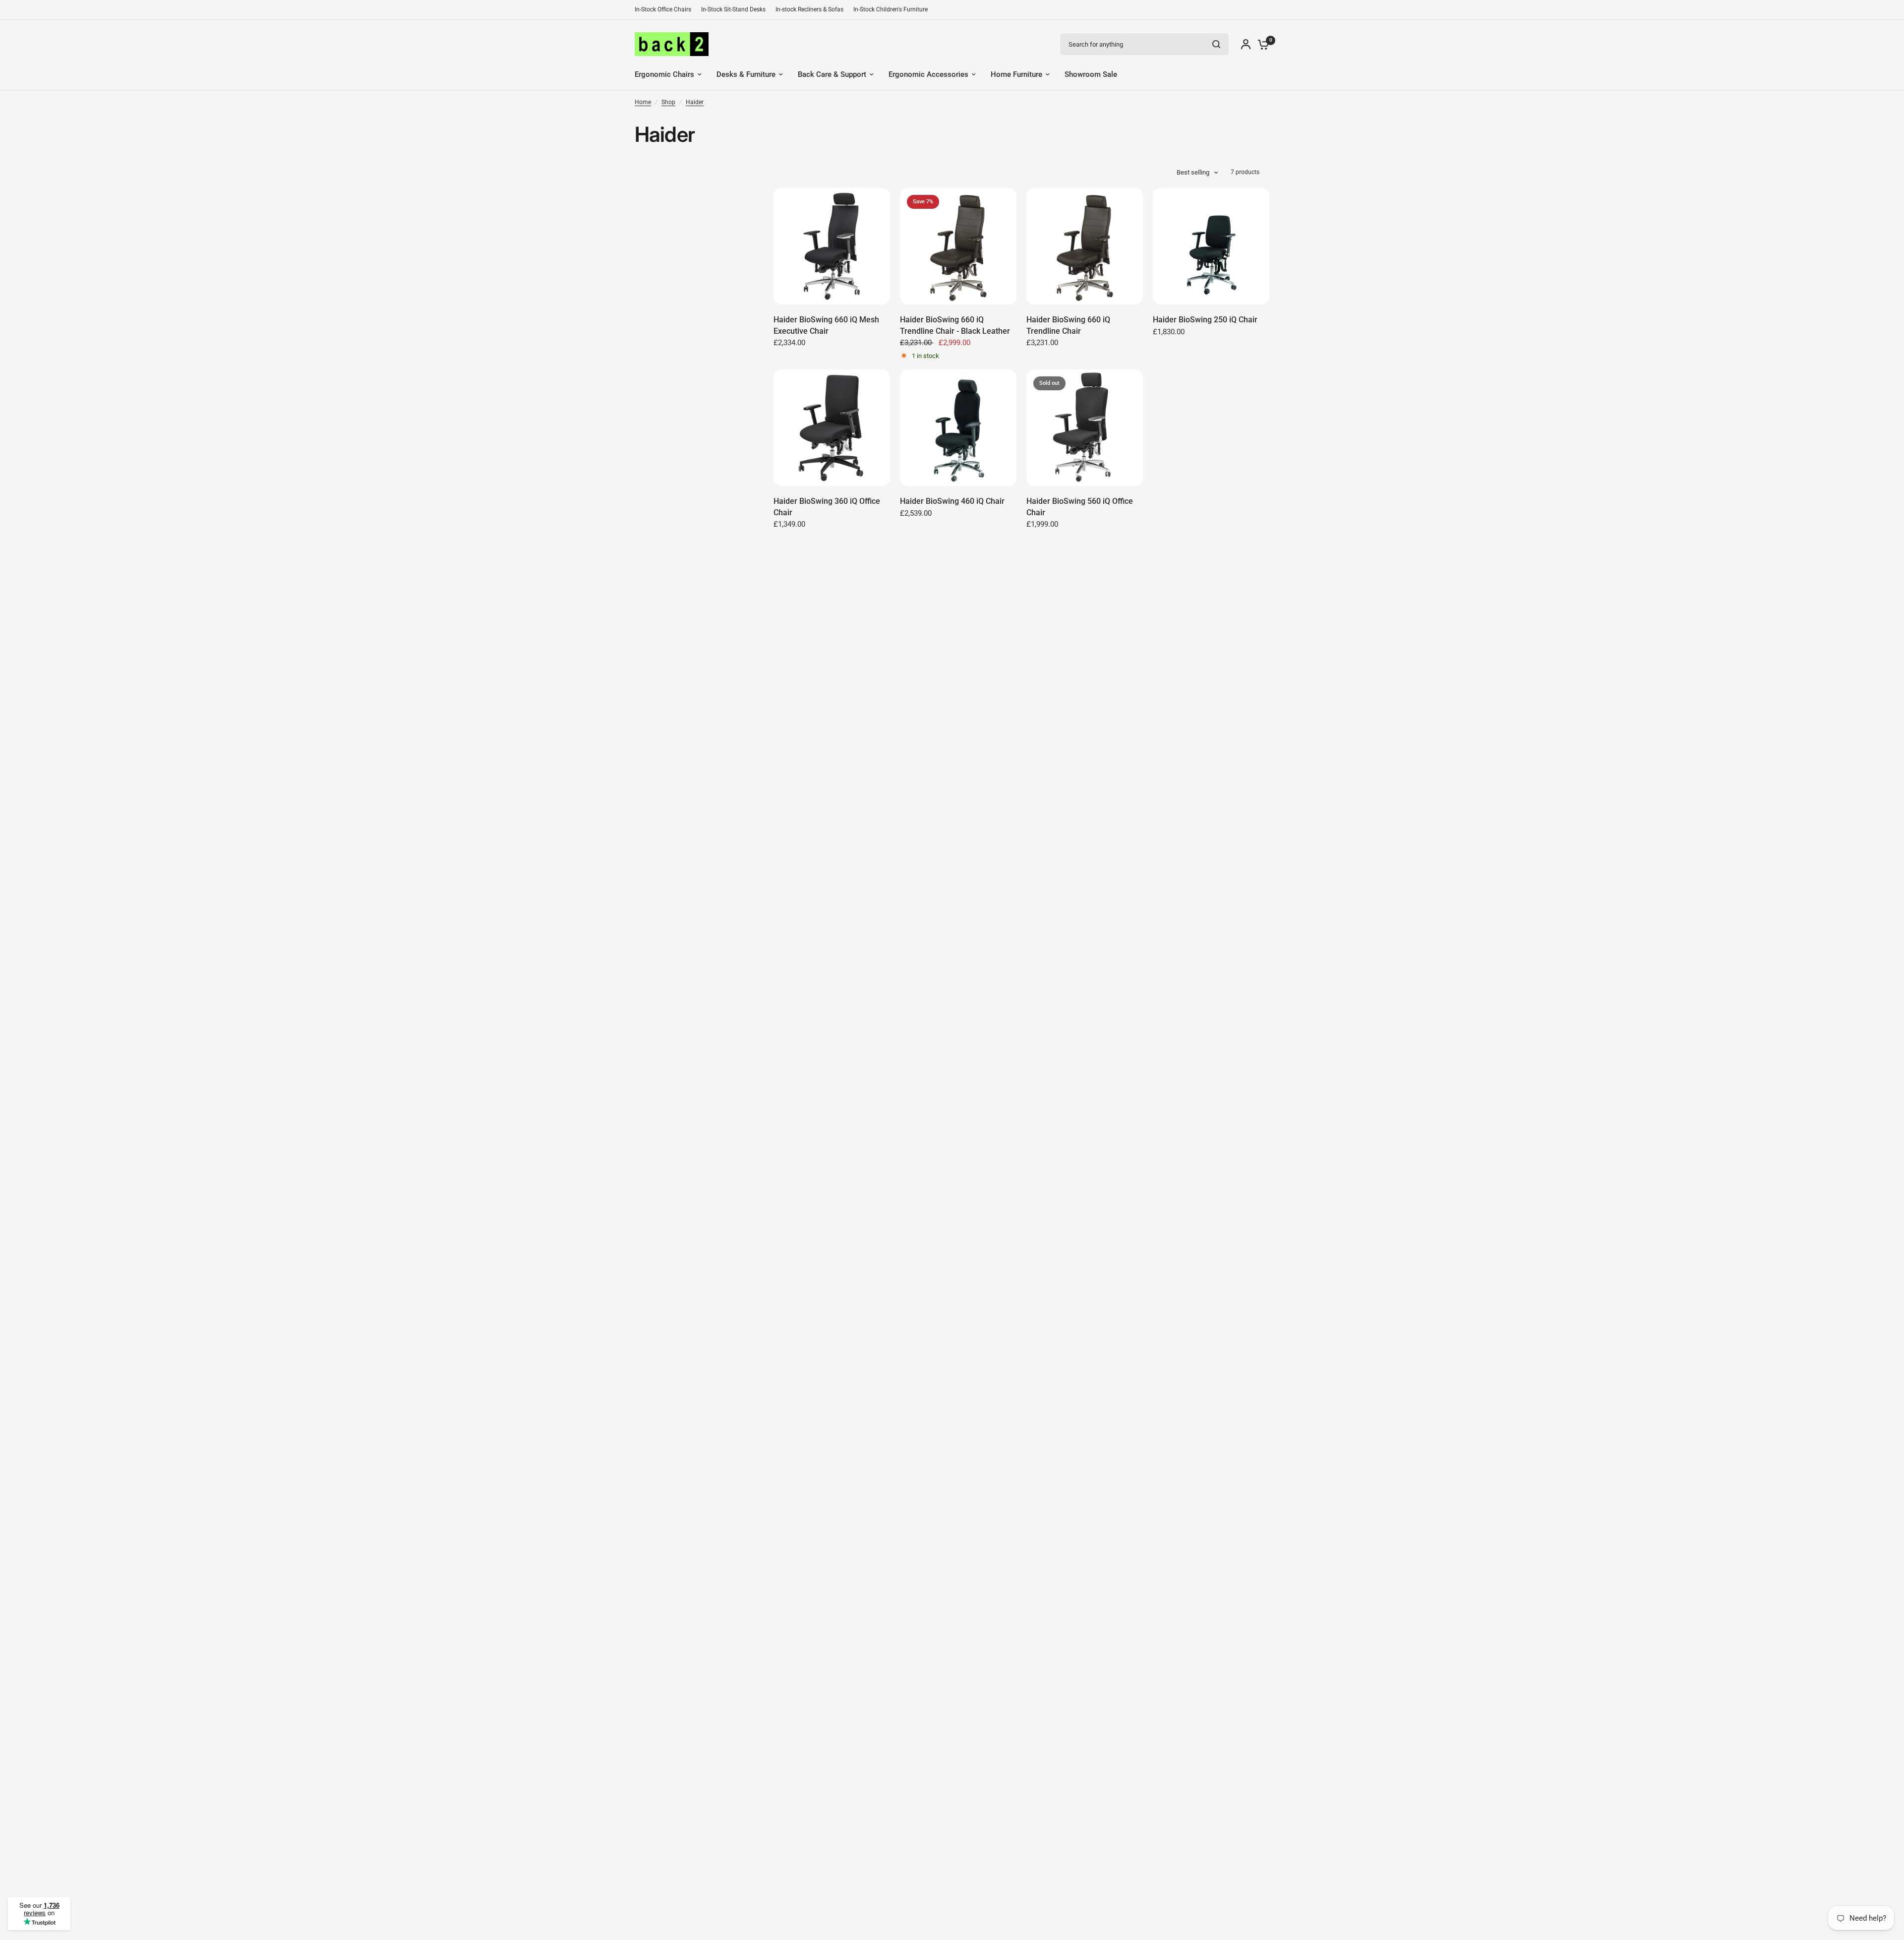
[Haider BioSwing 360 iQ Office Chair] (832, 428)
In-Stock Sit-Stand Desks (733, 9)
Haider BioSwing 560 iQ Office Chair (1080, 507)
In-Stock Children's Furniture (891, 9)
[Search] (1216, 44)
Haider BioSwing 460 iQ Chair (952, 501)
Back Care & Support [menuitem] (832, 74)
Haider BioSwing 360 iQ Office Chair (827, 507)
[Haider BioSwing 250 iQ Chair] (1211, 246)
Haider (695, 102)
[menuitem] (665, 10)
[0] (1261, 44)
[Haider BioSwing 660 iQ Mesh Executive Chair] (832, 246)
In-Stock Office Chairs (663, 9)
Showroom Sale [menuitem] (1091, 74)
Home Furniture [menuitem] (1016, 74)
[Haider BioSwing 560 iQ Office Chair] (1085, 428)
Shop (668, 102)
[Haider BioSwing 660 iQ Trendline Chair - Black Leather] (958, 246)
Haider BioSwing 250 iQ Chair (1205, 320)
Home (643, 102)
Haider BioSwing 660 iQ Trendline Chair (1068, 325)
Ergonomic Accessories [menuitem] (928, 74)
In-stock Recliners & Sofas (809, 9)
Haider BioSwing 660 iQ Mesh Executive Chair (826, 325)
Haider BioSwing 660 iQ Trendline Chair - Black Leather (955, 325)
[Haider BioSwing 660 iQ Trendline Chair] (1085, 246)
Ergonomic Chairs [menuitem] (664, 74)
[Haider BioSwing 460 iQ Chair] (958, 428)
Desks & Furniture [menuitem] (746, 74)
